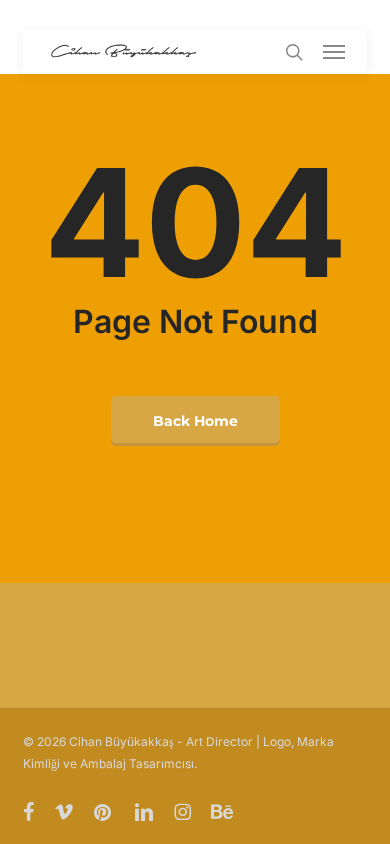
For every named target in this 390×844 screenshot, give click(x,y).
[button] (334, 52)
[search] (294, 52)
